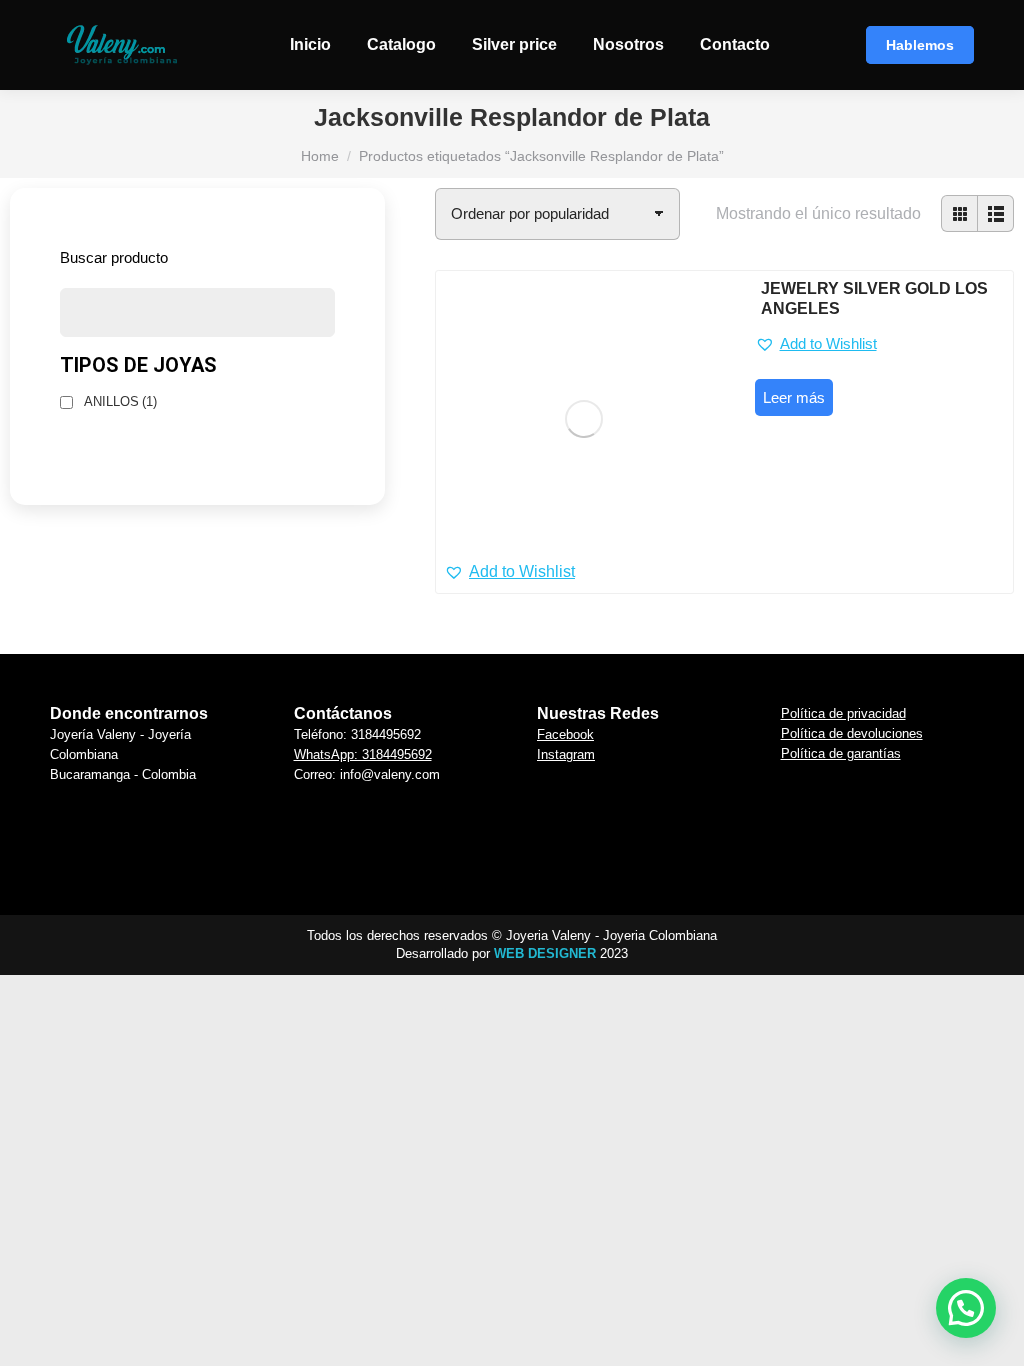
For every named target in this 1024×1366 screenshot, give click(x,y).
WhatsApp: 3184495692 (363, 754)
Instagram (566, 754)
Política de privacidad (843, 713)
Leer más (794, 397)
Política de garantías (841, 753)
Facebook (565, 734)
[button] (509, 572)
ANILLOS (120, 401)
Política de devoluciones (852, 733)
